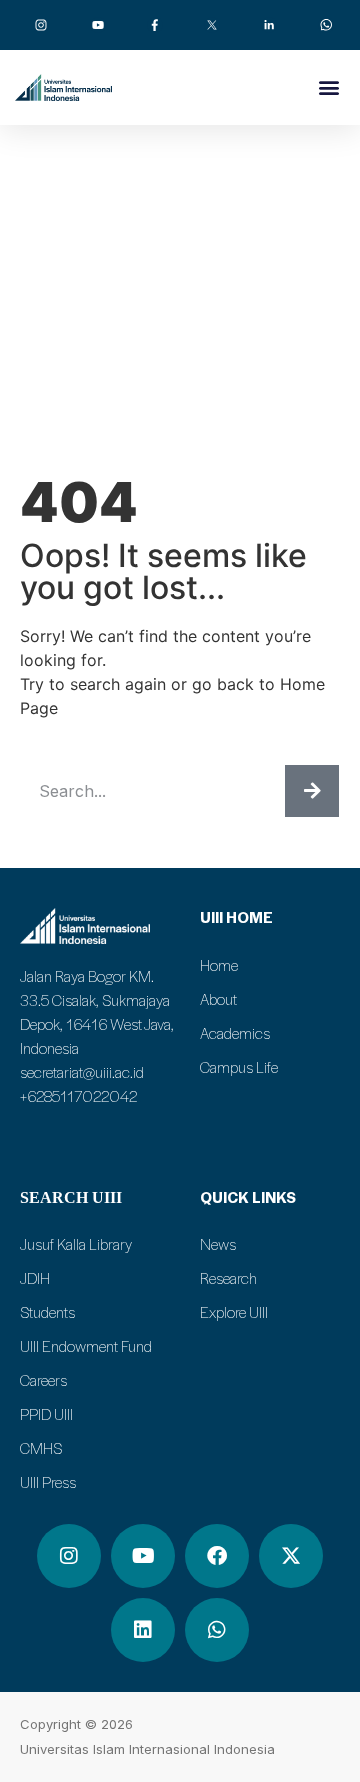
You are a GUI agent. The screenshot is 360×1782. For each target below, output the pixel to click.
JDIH (35, 1278)
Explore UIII (234, 1312)
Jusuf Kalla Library (76, 1244)
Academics (235, 1033)
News (218, 1244)
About (218, 999)
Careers (43, 1380)
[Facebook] (217, 1556)
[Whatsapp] (217, 1630)
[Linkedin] (143, 1630)
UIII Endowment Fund (86, 1346)
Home (219, 965)
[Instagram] (69, 1556)
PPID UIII (46, 1414)
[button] (328, 86)
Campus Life (239, 1067)
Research (228, 1278)
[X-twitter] (291, 1556)
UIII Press (48, 1482)
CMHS (41, 1448)
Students (47, 1312)
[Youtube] (143, 1556)
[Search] (312, 791)
